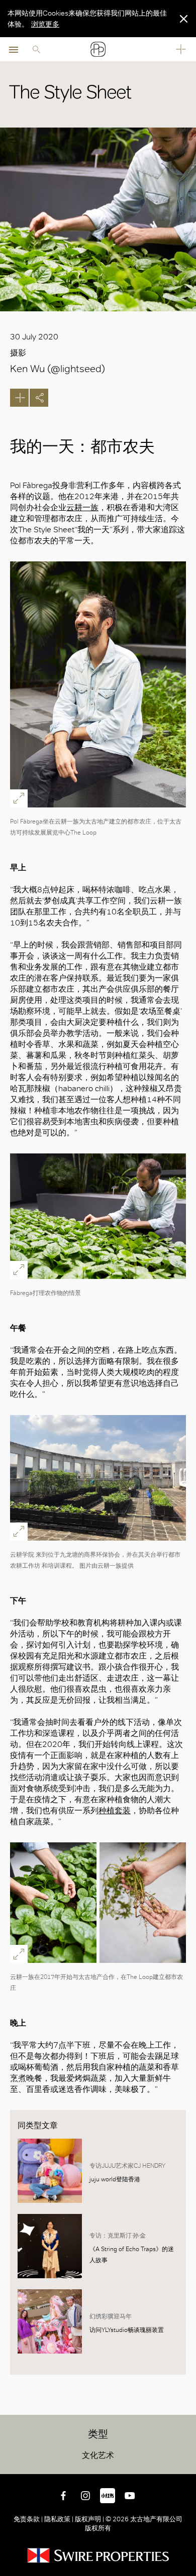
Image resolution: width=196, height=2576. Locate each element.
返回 (186, 2465)
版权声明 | (89, 2519)
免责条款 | (29, 2519)
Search (36, 49)
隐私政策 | (59, 2519)
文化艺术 (98, 2455)
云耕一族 (82, 507)
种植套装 (115, 1810)
